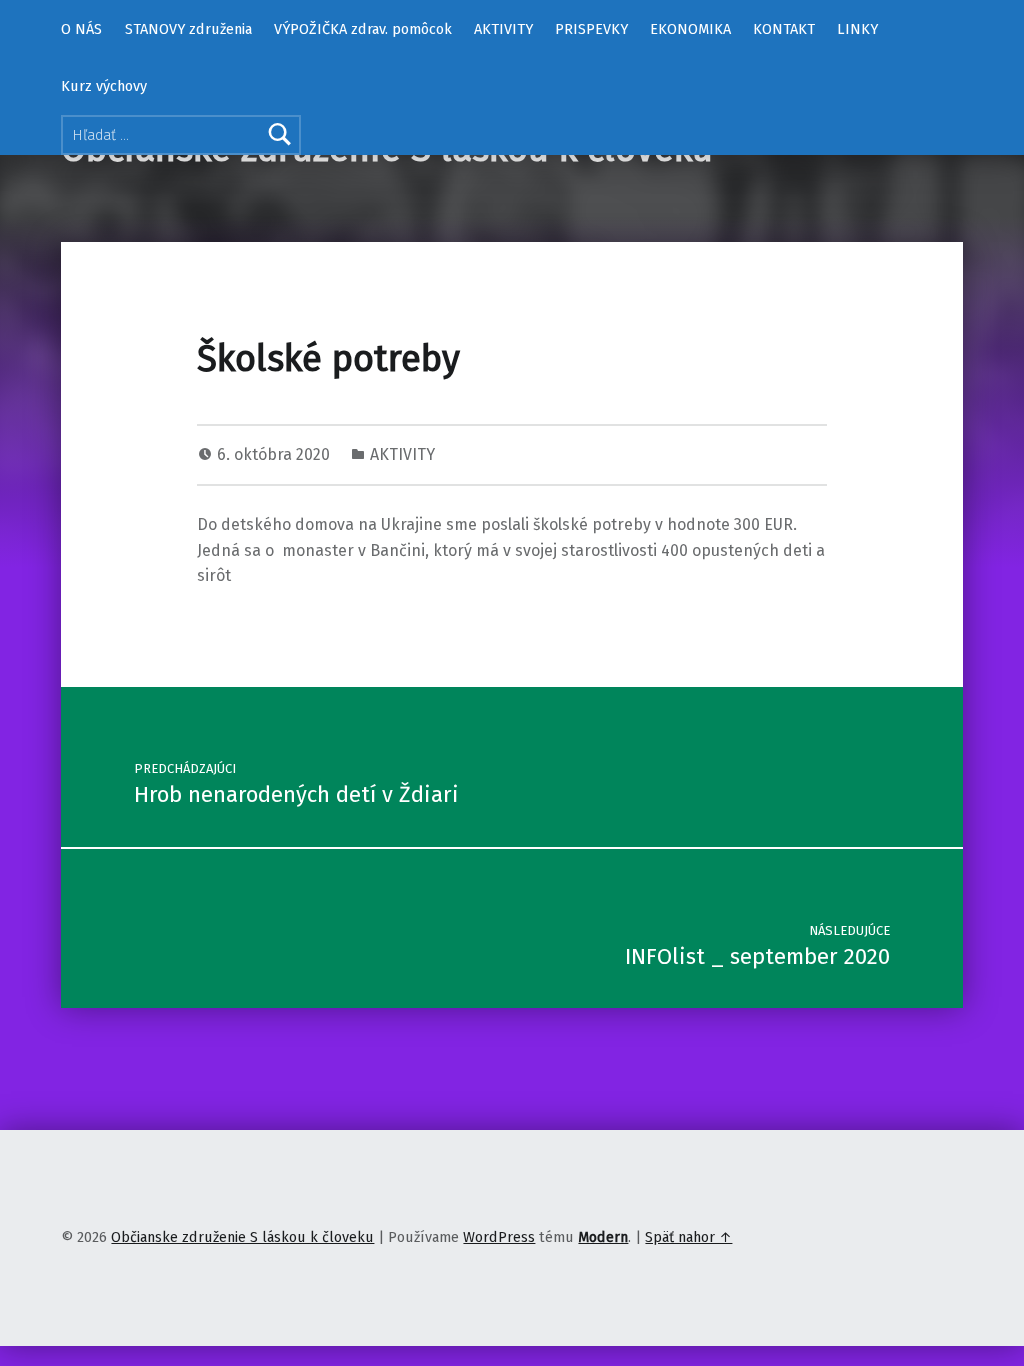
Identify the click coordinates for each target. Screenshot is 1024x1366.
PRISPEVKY (591, 29)
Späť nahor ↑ (688, 1237)
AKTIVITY (503, 29)
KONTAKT (784, 29)
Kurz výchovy (104, 86)
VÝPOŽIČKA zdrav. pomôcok (363, 29)
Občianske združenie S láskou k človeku (242, 1237)
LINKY (857, 29)
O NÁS (81, 29)
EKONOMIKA (690, 29)
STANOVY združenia (188, 29)
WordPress (499, 1237)
